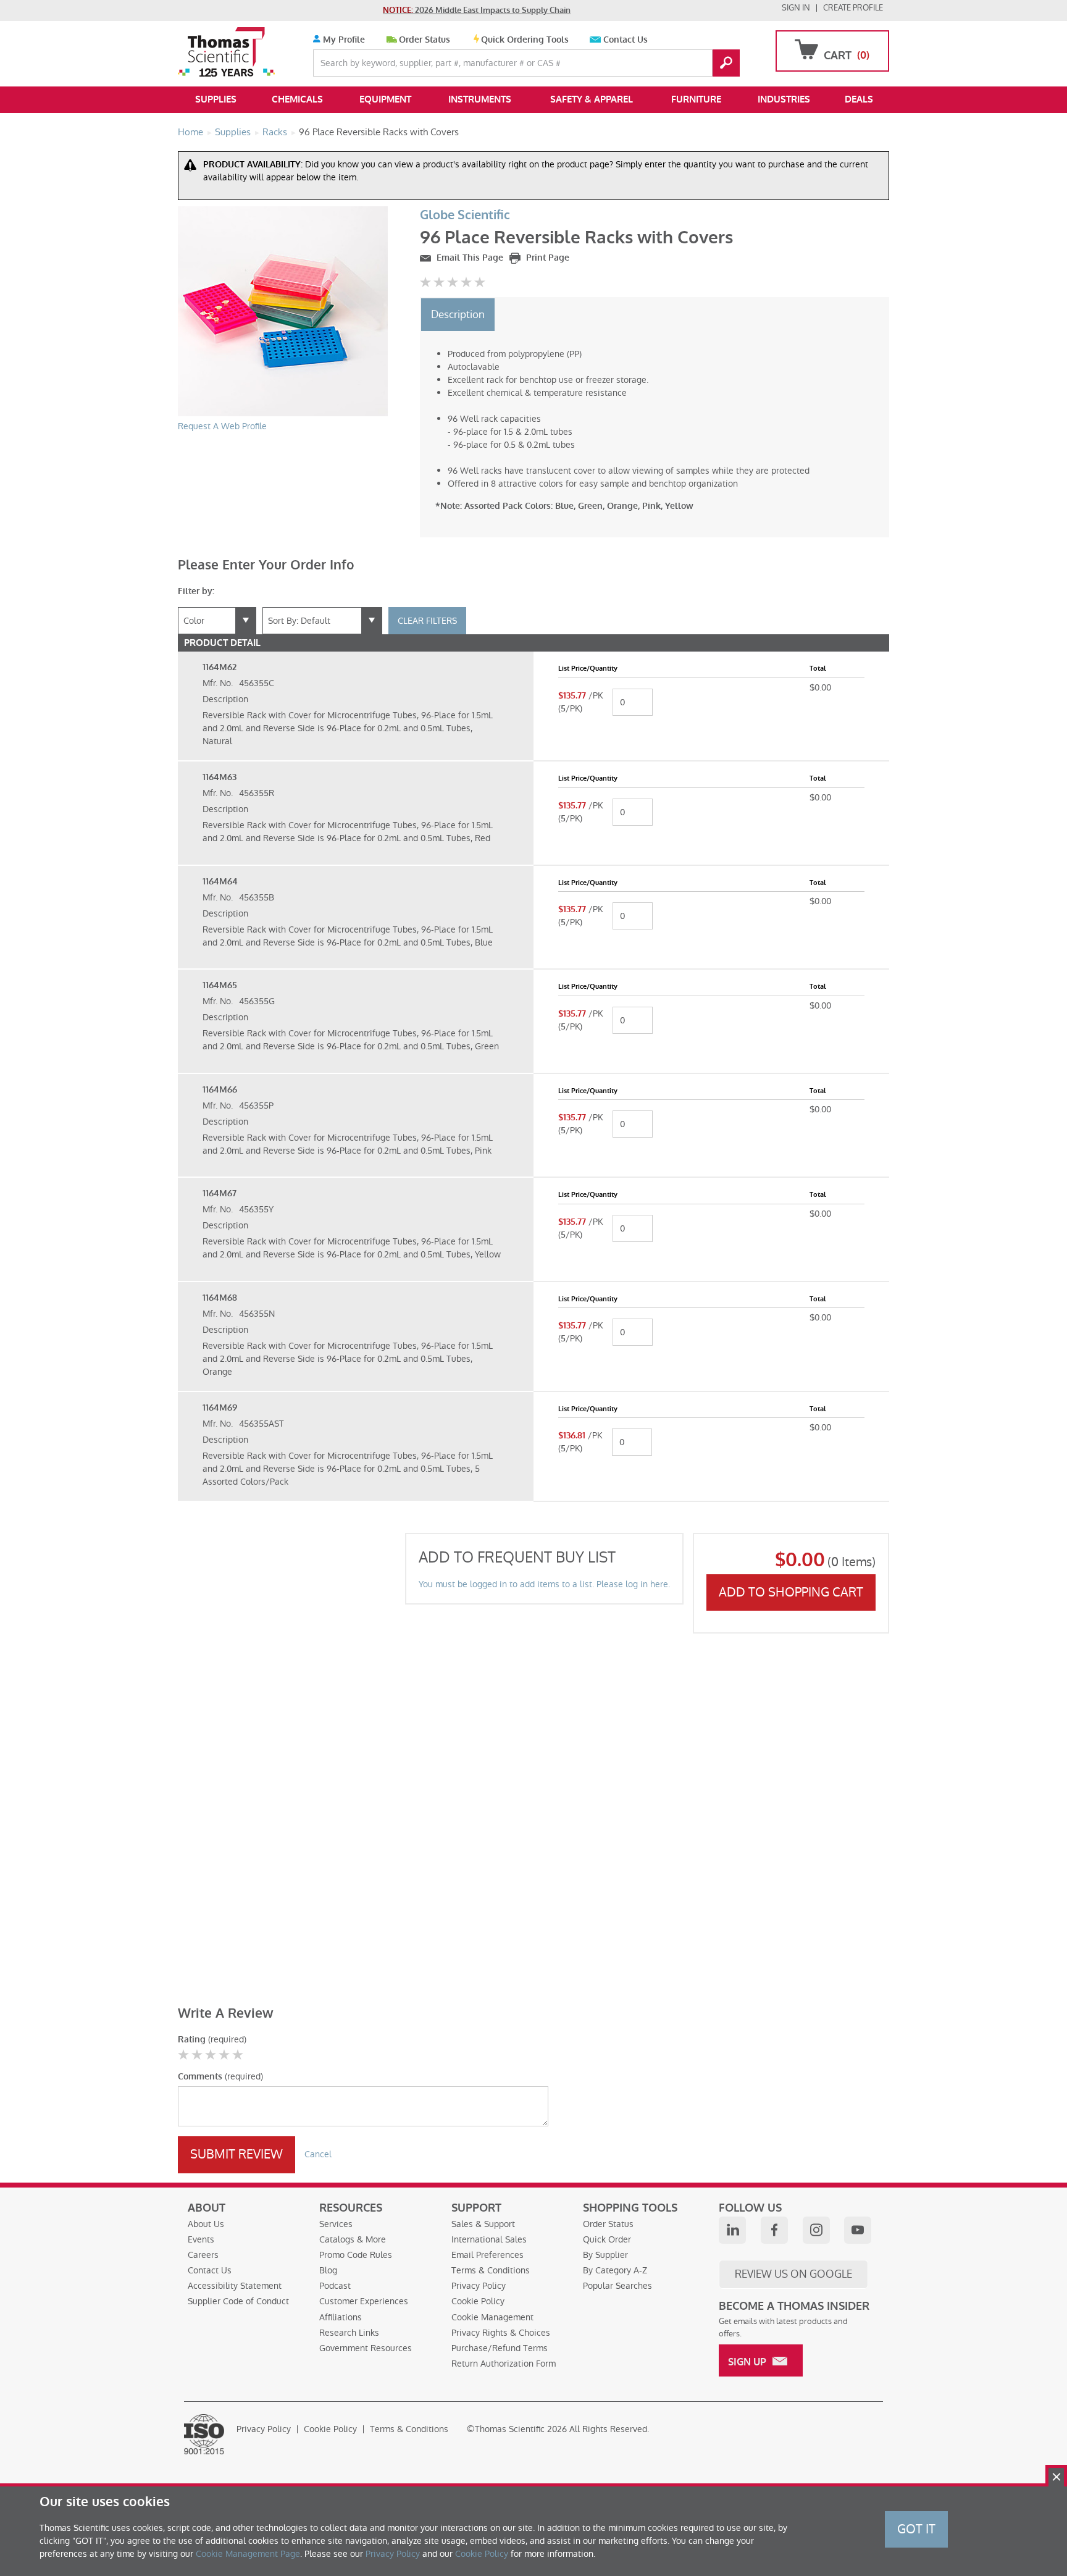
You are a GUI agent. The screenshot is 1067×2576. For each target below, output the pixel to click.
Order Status (425, 40)
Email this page (469, 258)
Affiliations (341, 2317)
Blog (328, 2270)
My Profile (343, 40)
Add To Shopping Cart (791, 1592)
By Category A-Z (615, 2270)
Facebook (774, 2230)
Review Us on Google (793, 2274)
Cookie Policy (478, 2301)
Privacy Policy (479, 2286)
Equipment (385, 99)
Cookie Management (492, 2317)
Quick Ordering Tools (525, 40)
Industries (784, 99)
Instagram (816, 2230)
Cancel (318, 2154)
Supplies (216, 99)
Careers (203, 2255)
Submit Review (236, 2154)
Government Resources (366, 2348)
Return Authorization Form (504, 2364)
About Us (206, 2224)
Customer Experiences (364, 2301)
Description (458, 314)
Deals (859, 99)
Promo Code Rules (356, 2255)
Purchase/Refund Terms (500, 2348)
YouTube (858, 2230)
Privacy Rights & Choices (501, 2333)
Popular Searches (617, 2286)
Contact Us (626, 40)
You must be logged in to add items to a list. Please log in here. (544, 1584)
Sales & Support (483, 2224)
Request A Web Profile (222, 426)
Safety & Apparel (592, 99)
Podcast (335, 2286)
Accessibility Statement (235, 2286)
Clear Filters (427, 621)
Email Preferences (487, 2255)
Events (201, 2239)
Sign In (796, 8)
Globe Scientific (465, 215)
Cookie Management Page (248, 2554)
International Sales (489, 2239)
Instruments (480, 99)
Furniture (696, 99)
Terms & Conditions (491, 2270)
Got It (916, 2529)
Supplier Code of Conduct (238, 2301)
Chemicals (297, 99)
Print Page (546, 258)
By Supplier (605, 2255)
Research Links (349, 2333)
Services (336, 2224)
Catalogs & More (353, 2239)
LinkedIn (732, 2230)
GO (726, 63)
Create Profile (853, 8)
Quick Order (607, 2239)
